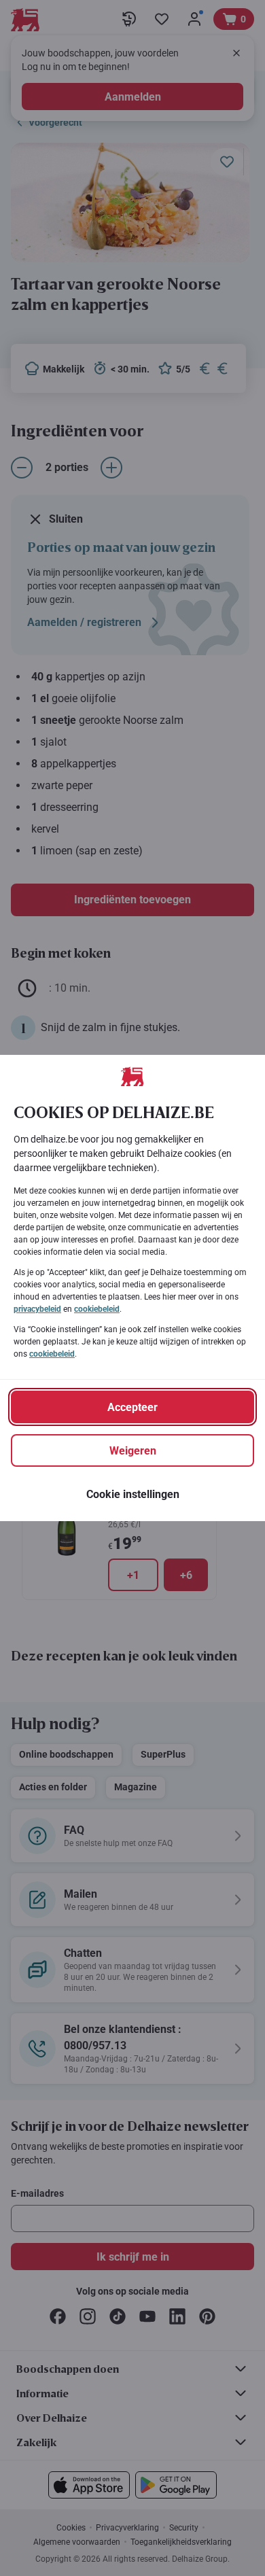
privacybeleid (37, 1309)
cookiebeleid (97, 1309)
